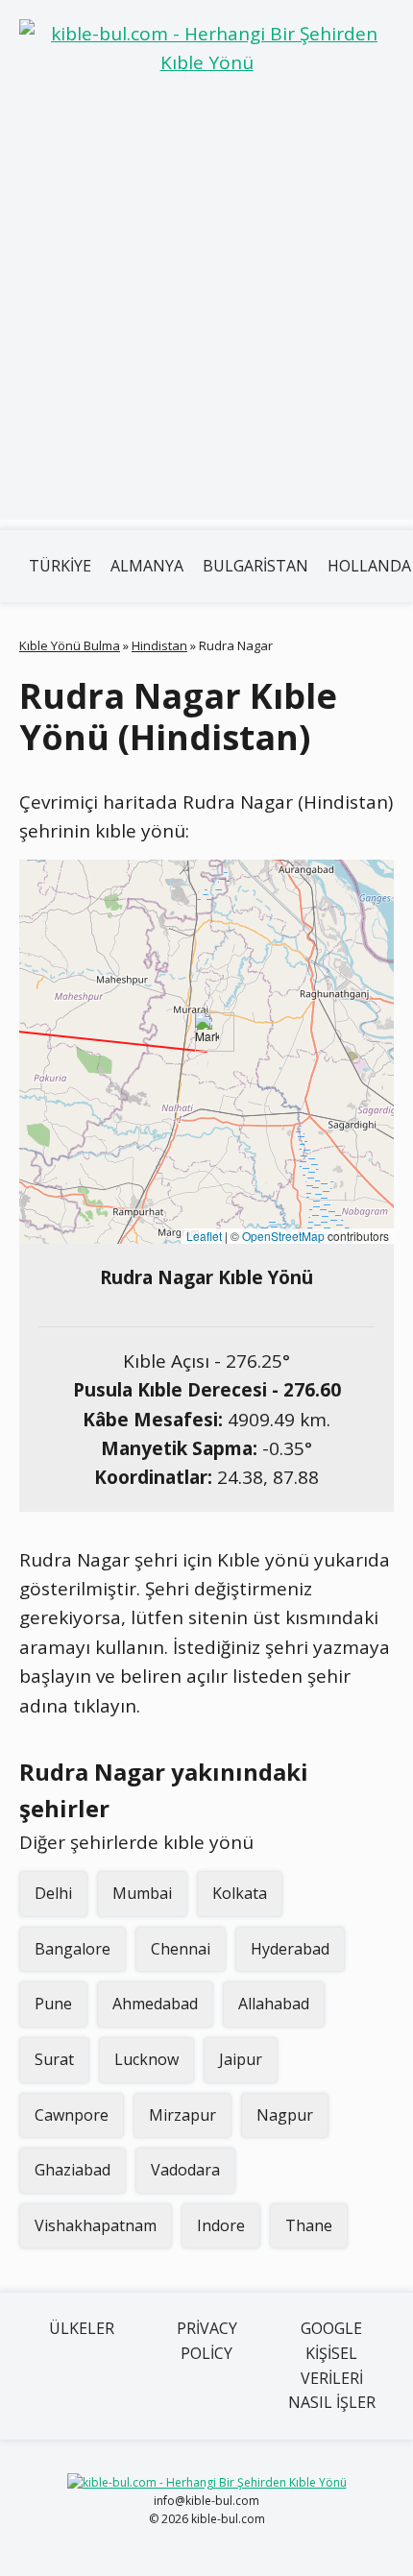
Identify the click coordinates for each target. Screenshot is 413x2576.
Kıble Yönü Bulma (70, 645)
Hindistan (159, 645)
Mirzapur (182, 2115)
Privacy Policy (207, 2341)
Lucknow (146, 2059)
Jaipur (241, 2059)
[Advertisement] (206, 313)
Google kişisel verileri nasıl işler (332, 2365)
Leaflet (204, 1236)
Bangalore (73, 1949)
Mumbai (142, 1893)
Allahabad (274, 2004)
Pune (53, 2004)
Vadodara (185, 2170)
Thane (309, 2225)
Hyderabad (290, 1949)
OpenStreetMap (283, 1236)
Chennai (181, 1949)
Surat (54, 2059)
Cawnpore (72, 2115)
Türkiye (60, 566)
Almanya (147, 566)
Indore (221, 2225)
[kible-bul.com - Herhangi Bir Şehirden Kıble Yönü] (206, 49)
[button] (207, 1032)
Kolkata (240, 1893)
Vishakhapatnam (96, 2225)
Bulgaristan (255, 566)
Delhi (53, 1893)
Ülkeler (82, 2328)
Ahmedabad (155, 2004)
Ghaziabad (73, 2170)
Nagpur (285, 2115)
